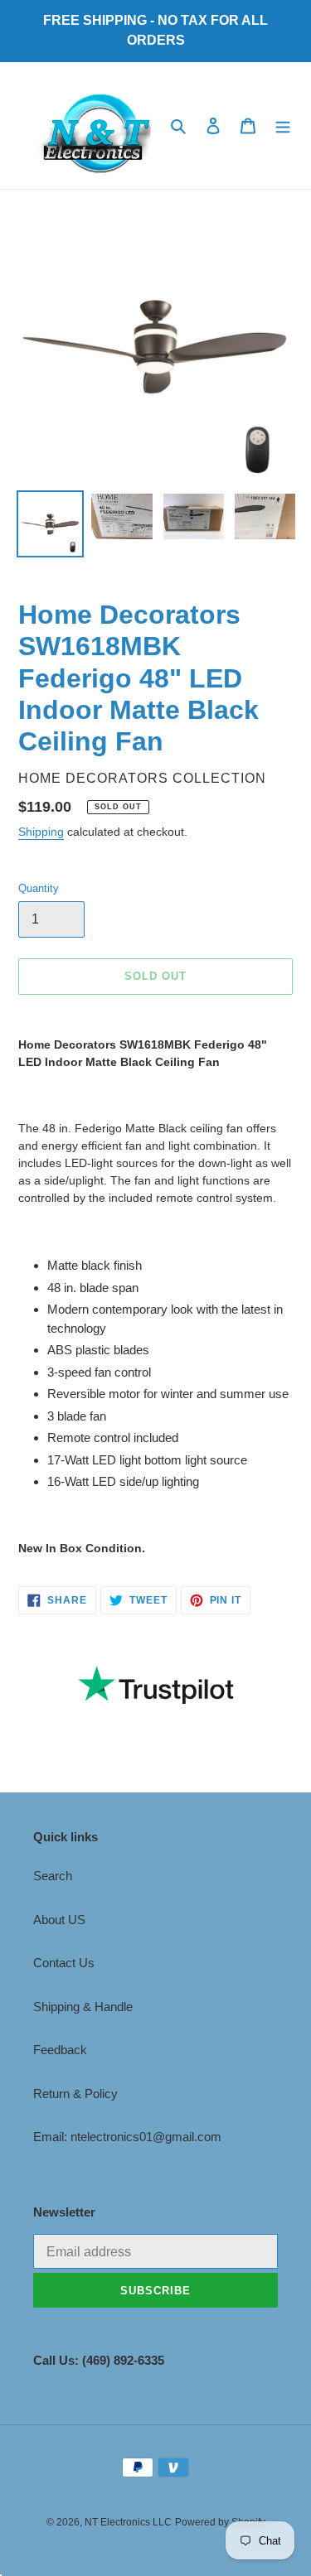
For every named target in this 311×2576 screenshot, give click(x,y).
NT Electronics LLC (128, 2522)
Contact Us (64, 1963)
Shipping (41, 832)
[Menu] (283, 125)
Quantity (39, 888)
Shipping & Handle (83, 2007)
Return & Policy (75, 2094)
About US (59, 1920)
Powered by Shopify (220, 2522)
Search (53, 1876)
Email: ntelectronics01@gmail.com (127, 2137)
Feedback (60, 2050)
